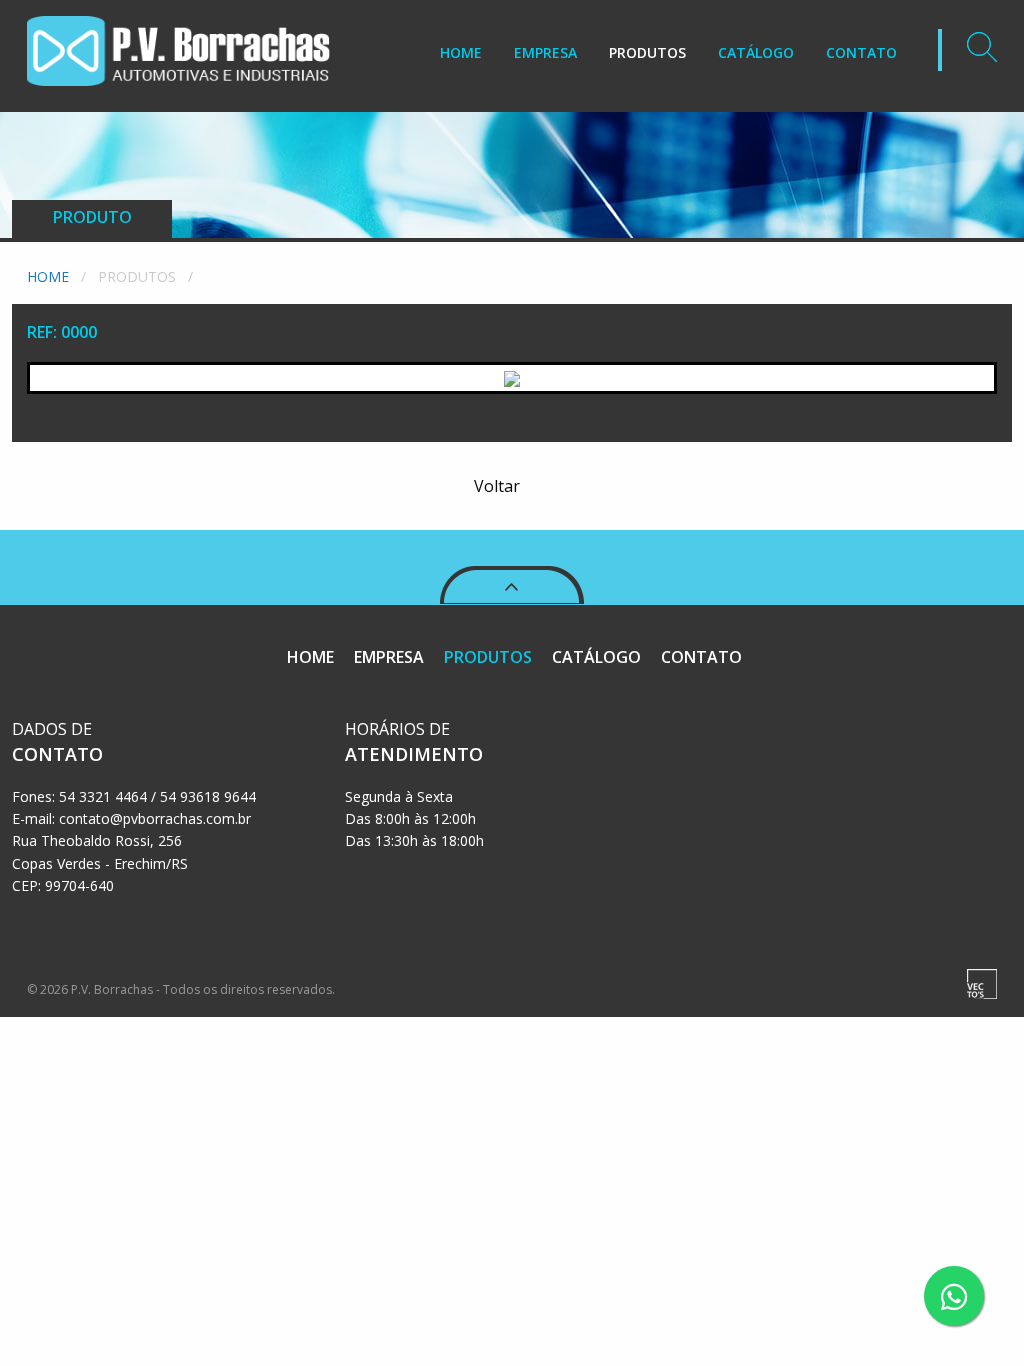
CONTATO (861, 52)
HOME (461, 52)
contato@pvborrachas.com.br (155, 818)
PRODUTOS (647, 52)
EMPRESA (545, 52)
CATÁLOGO (756, 52)
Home (48, 276)
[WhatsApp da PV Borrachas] (954, 1296)
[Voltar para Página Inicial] (178, 41)
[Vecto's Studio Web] (982, 982)
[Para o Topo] (512, 547)
